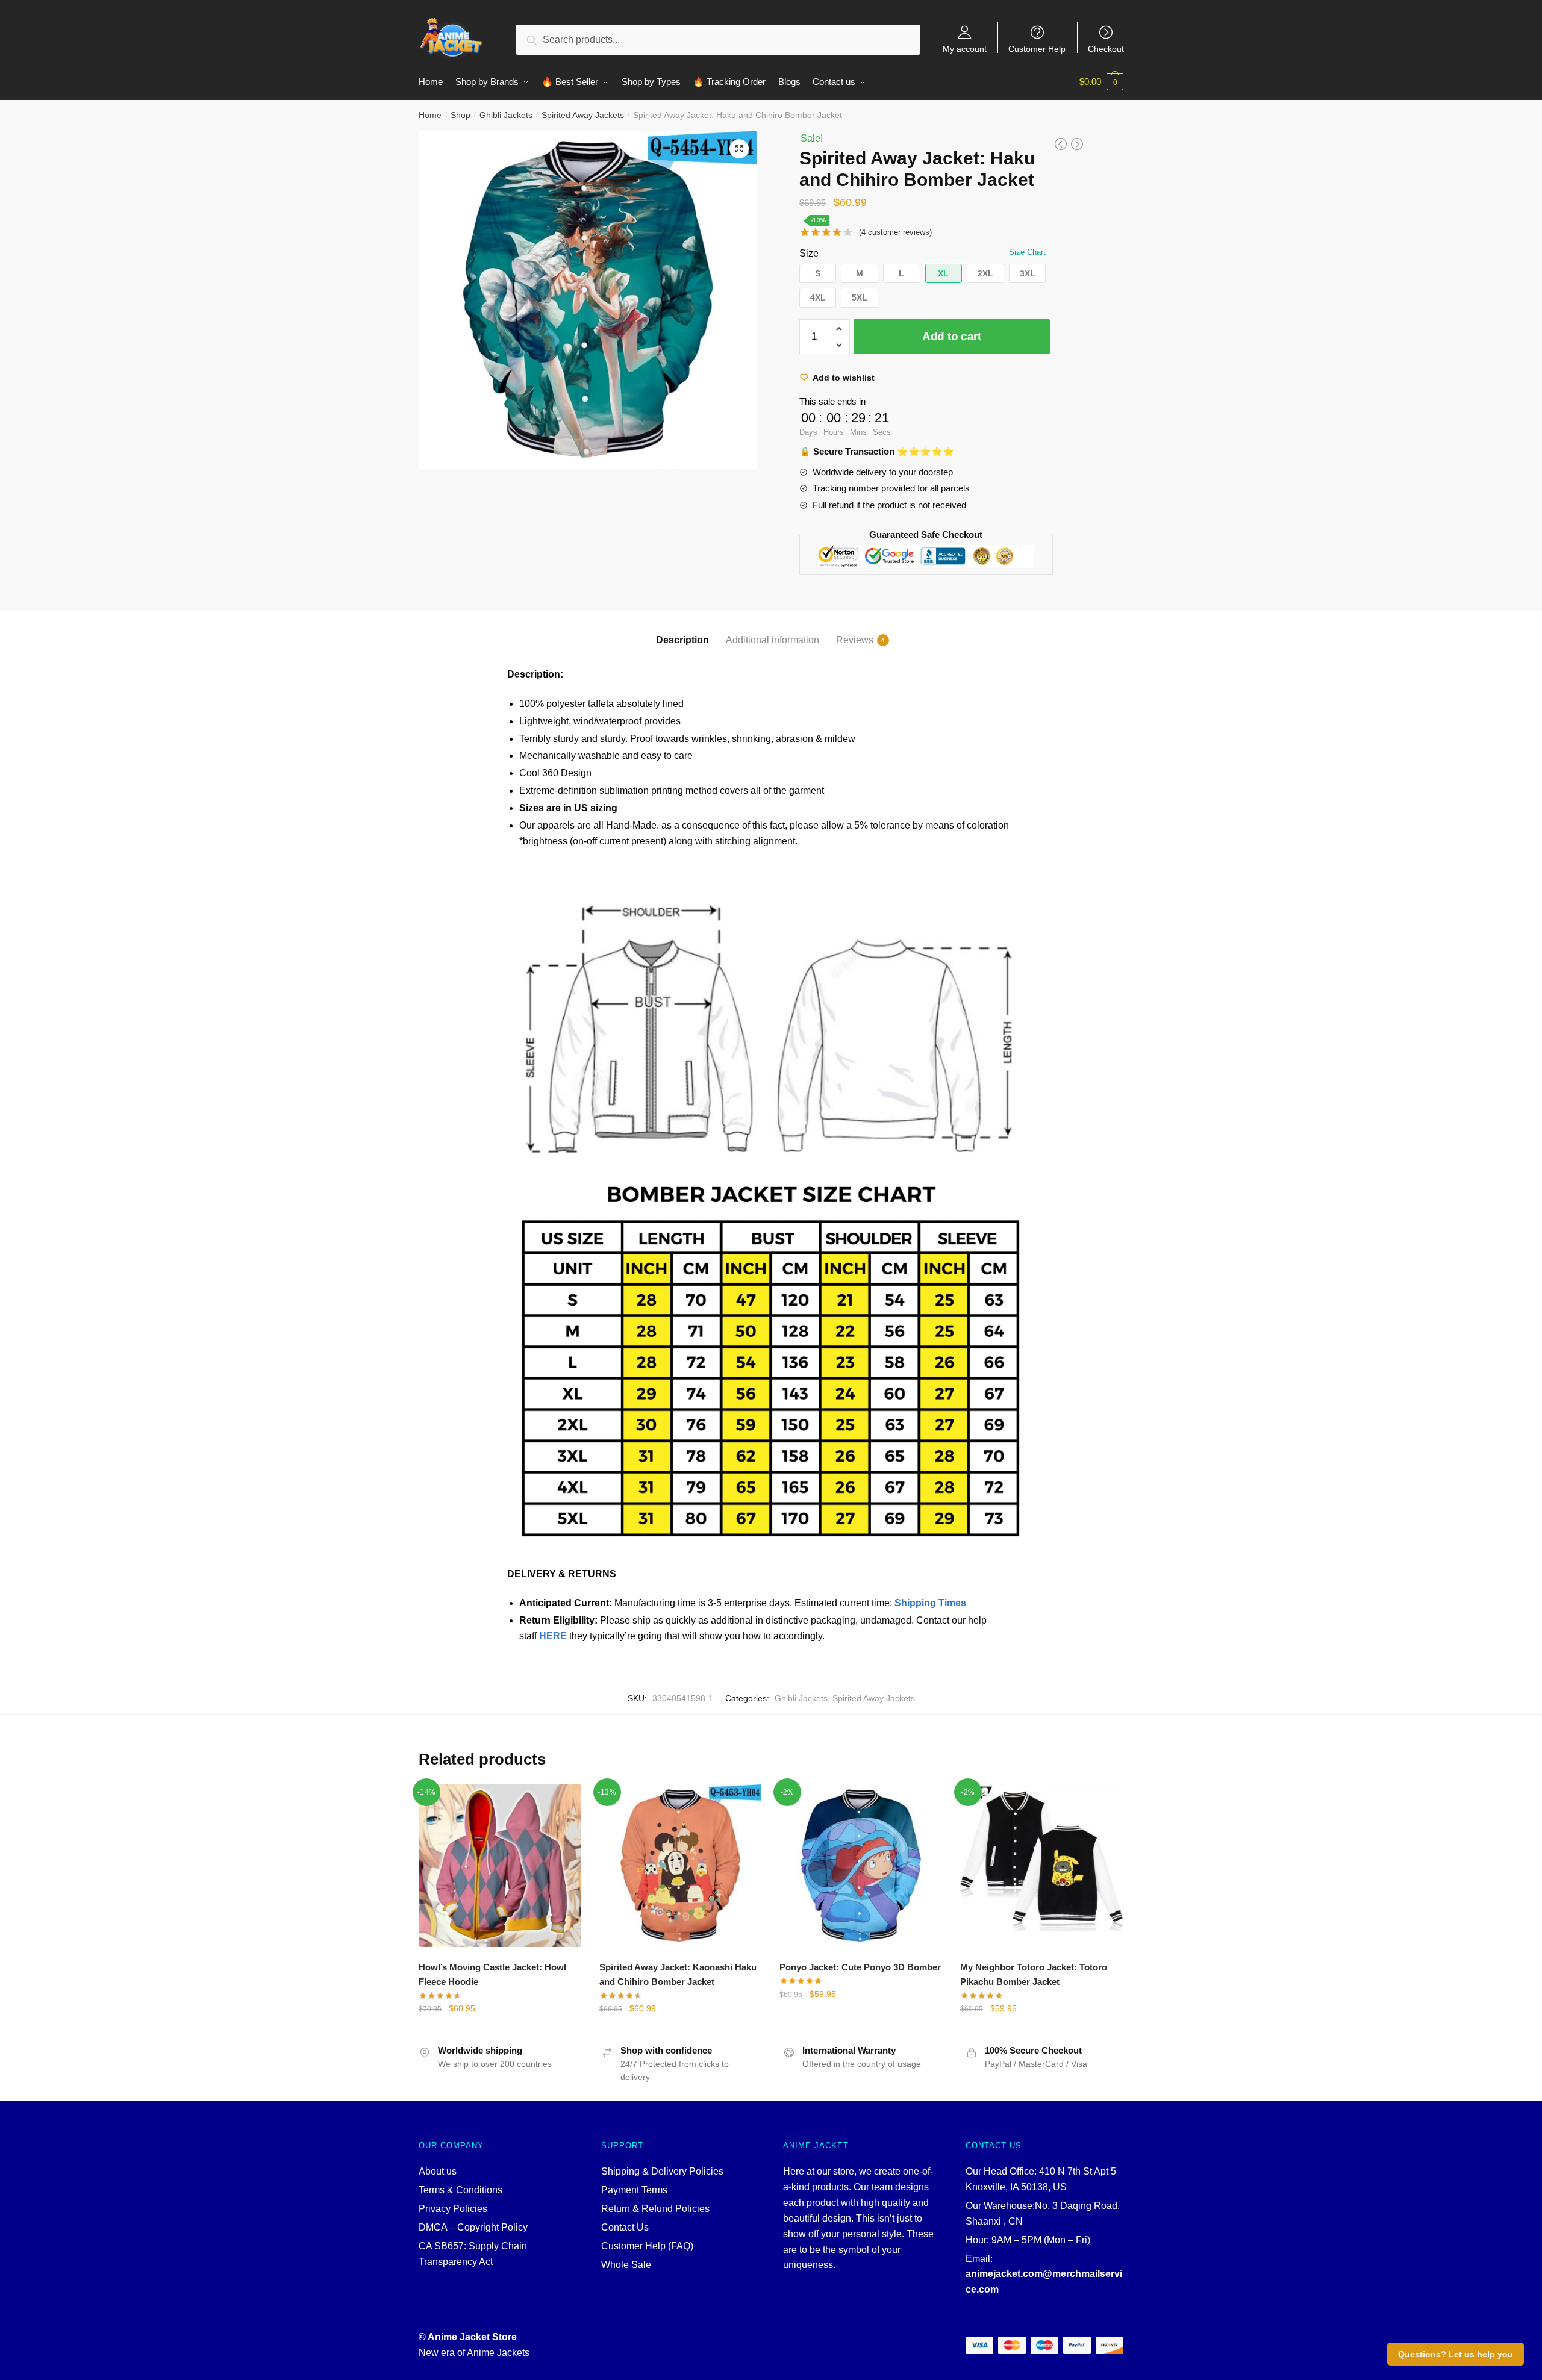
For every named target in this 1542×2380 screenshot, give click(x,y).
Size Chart (1027, 252)
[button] (818, 274)
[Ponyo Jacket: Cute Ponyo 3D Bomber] (861, 1866)
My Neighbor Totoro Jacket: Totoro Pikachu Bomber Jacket (1034, 1974)
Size (809, 253)
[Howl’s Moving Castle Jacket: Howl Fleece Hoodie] (500, 1866)
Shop (460, 115)
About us (438, 2171)
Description (682, 640)
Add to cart (952, 336)
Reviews (855, 640)
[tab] (682, 630)
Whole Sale (626, 2265)
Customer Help (1037, 48)
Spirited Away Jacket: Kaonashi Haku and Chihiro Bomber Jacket (678, 1974)
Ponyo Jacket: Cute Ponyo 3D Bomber (860, 1967)
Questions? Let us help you (1456, 2354)
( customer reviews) (895, 232)
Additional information (773, 640)
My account (965, 48)
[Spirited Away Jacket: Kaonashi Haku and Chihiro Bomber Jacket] (681, 1866)
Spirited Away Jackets (583, 115)
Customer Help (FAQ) (647, 2246)
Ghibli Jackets (506, 115)
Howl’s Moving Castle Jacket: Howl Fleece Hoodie (492, 1974)
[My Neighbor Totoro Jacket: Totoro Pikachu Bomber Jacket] (1041, 1866)
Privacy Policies (453, 2209)
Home (430, 115)
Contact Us (625, 2227)
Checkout (1106, 48)
